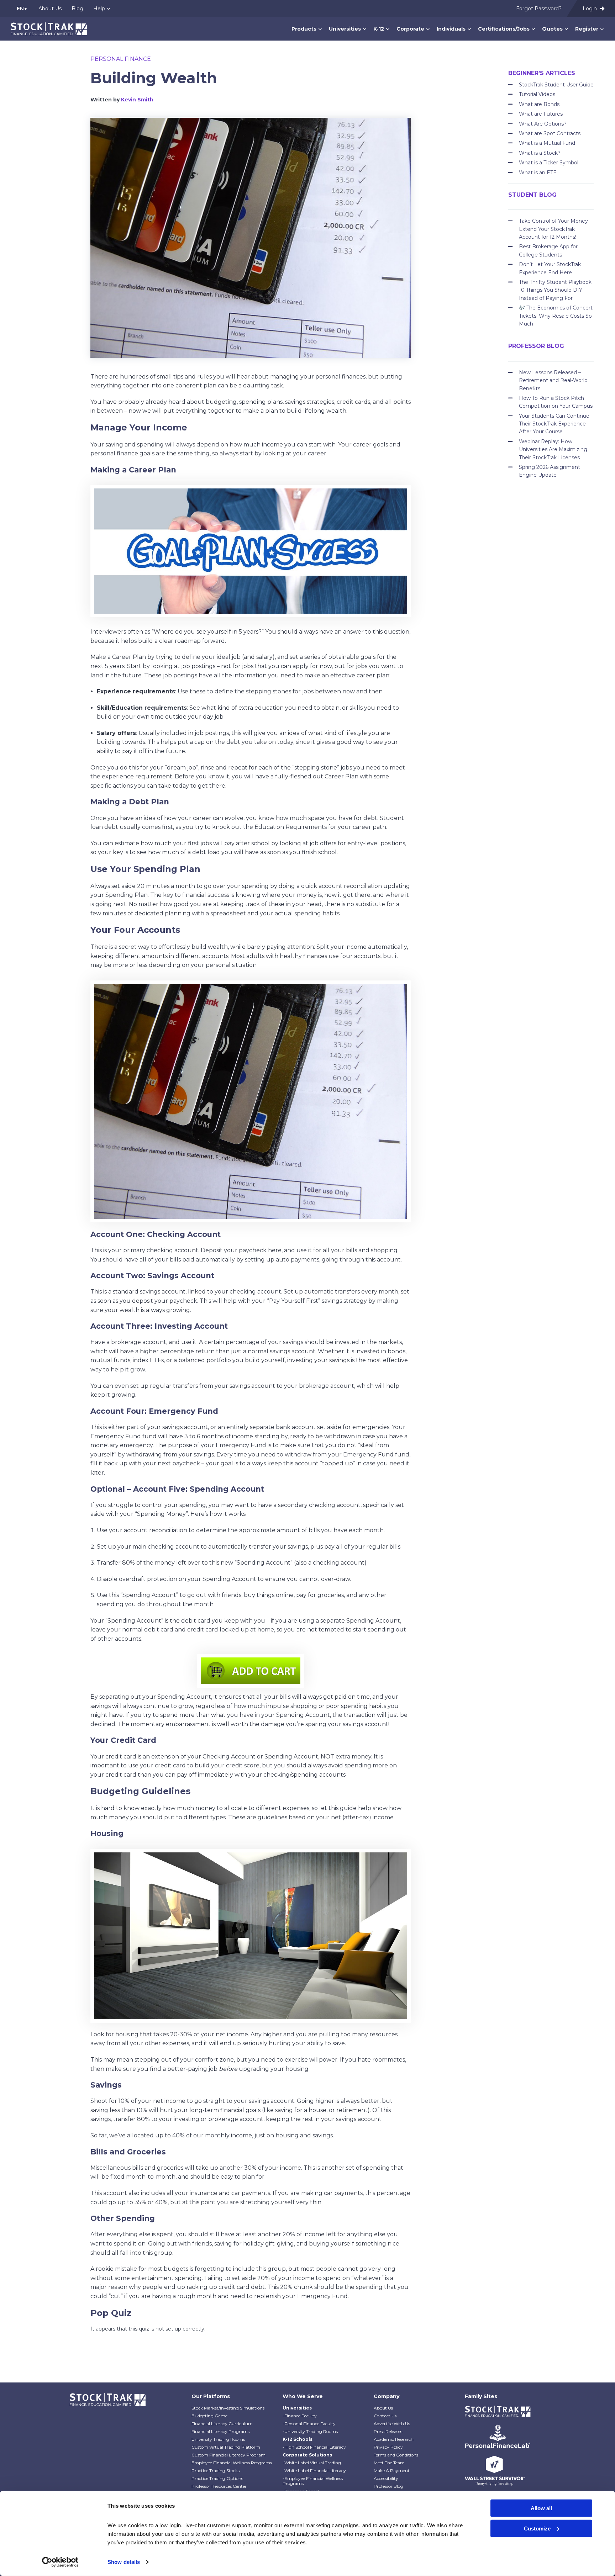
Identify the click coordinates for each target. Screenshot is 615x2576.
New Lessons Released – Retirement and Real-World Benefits (553, 380)
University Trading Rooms (218, 2439)
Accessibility (386, 2478)
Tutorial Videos (537, 94)
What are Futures (541, 114)
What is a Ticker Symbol (549, 163)
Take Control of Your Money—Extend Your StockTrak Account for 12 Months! (556, 229)
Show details (124, 2562)
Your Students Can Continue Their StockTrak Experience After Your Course (554, 424)
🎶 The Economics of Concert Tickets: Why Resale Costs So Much (556, 316)
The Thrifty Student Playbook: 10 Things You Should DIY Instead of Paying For (556, 290)
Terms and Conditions (396, 2455)
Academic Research (394, 2439)
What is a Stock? (540, 153)
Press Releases (388, 2431)
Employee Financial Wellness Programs (232, 2463)
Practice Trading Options (217, 2478)
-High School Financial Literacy (314, 2447)
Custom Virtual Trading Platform (226, 2447)
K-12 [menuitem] (379, 29)
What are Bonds (539, 104)
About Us (383, 2408)
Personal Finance (121, 59)
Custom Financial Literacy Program (228, 2455)
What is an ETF (538, 173)
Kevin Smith (137, 100)
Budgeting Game (209, 2416)
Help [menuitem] (99, 9)
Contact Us (385, 2416)
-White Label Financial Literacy (314, 2471)
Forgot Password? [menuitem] (539, 9)
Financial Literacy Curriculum (222, 2424)
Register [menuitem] (587, 29)
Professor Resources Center (219, 2486)
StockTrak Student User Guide (556, 85)
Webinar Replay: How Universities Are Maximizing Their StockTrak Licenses (553, 449)
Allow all (541, 2508)
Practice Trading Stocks (215, 2471)
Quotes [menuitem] (552, 29)
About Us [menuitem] (50, 9)
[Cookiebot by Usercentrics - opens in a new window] (60, 2562)
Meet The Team (389, 2463)
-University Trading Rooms (310, 2431)
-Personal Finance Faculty (309, 2424)
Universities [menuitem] (345, 29)
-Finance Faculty (300, 2416)
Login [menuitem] (590, 9)
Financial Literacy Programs (220, 2431)
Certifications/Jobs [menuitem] (504, 29)
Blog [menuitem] (77, 9)
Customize (537, 2528)
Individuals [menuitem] (451, 29)
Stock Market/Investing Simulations (228, 2408)
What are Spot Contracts (550, 133)
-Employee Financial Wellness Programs (313, 2481)
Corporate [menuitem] (410, 29)
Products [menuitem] (304, 29)
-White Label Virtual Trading (312, 2463)
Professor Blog (388, 2486)
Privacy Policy (388, 2447)
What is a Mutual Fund (547, 143)
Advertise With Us (392, 2424)
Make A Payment (392, 2471)
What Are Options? (543, 124)
